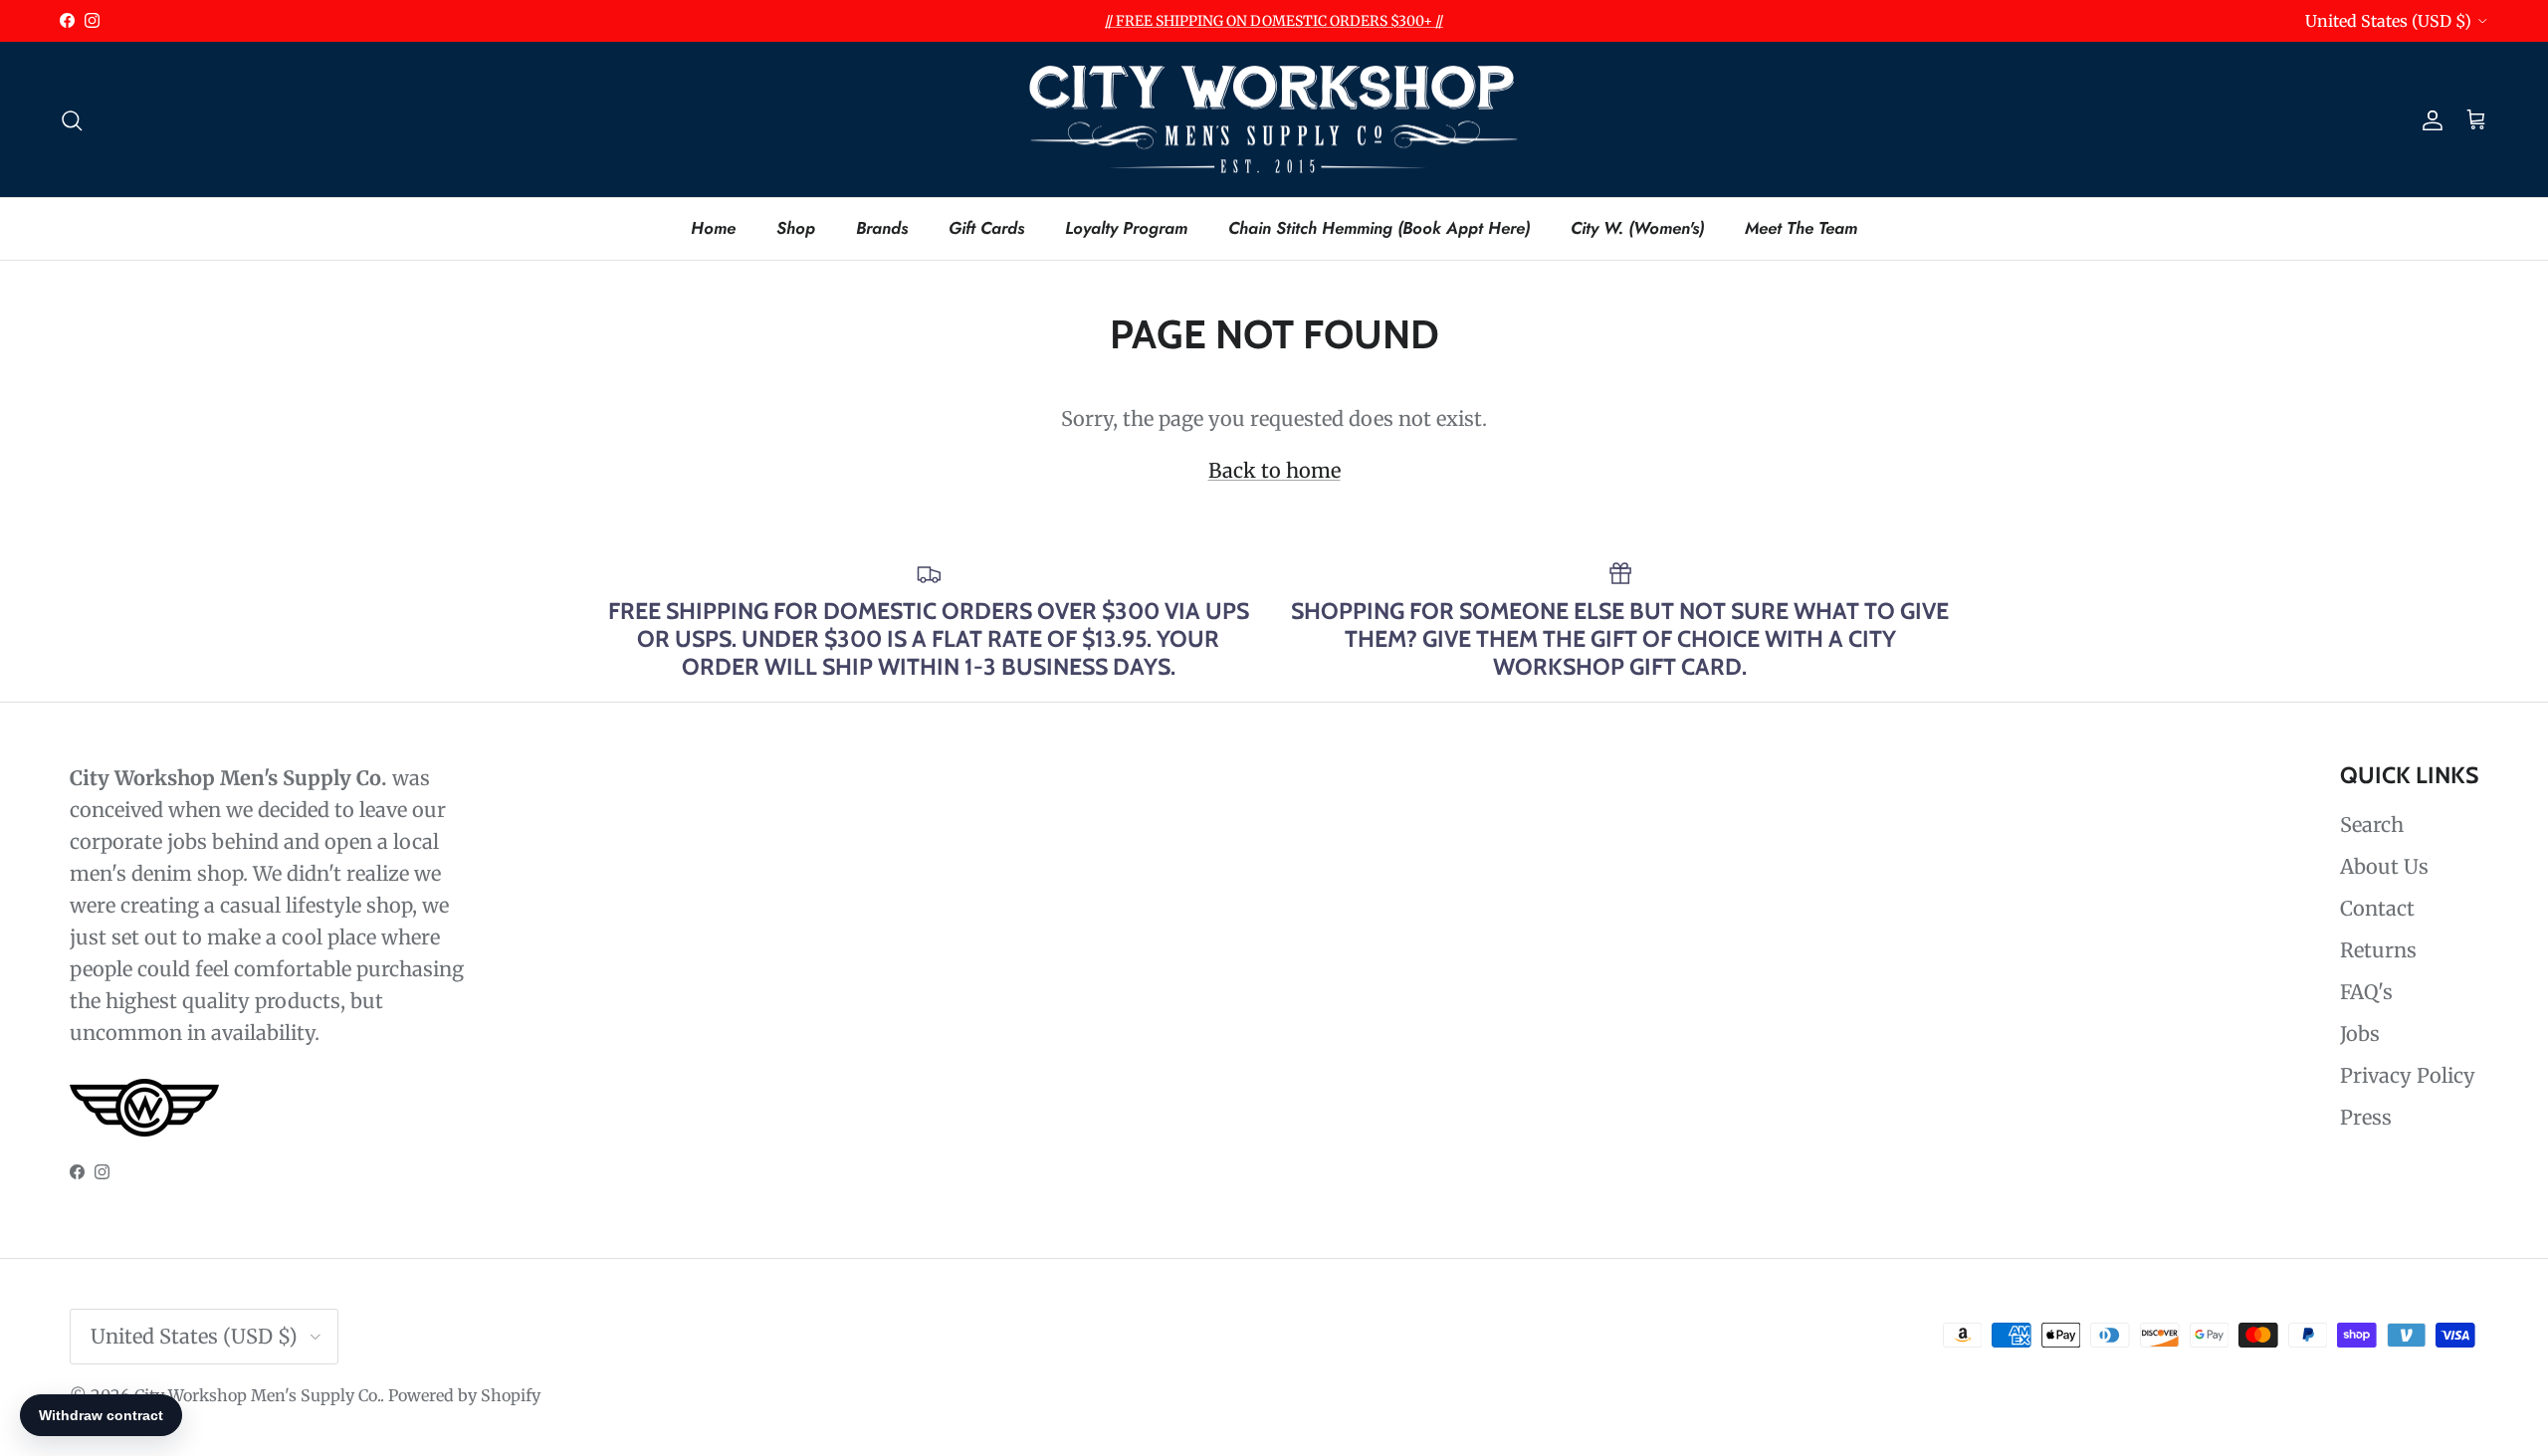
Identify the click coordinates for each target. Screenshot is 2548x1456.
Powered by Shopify (464, 1395)
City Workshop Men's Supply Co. (257, 1395)
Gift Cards (986, 228)
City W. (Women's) (1637, 228)
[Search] (72, 119)
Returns (2378, 950)
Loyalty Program (1126, 228)
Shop (796, 228)
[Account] (2429, 119)
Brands (882, 228)
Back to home (1274, 470)
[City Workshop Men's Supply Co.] (1274, 120)
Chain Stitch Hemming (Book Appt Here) (1379, 228)
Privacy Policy (2408, 1075)
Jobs (2360, 1034)
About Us (2384, 866)
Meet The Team (1801, 228)
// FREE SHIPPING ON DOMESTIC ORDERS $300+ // (1274, 21)
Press (2366, 1117)
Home (713, 228)
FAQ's (2366, 992)
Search (2372, 825)
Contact (2377, 908)
